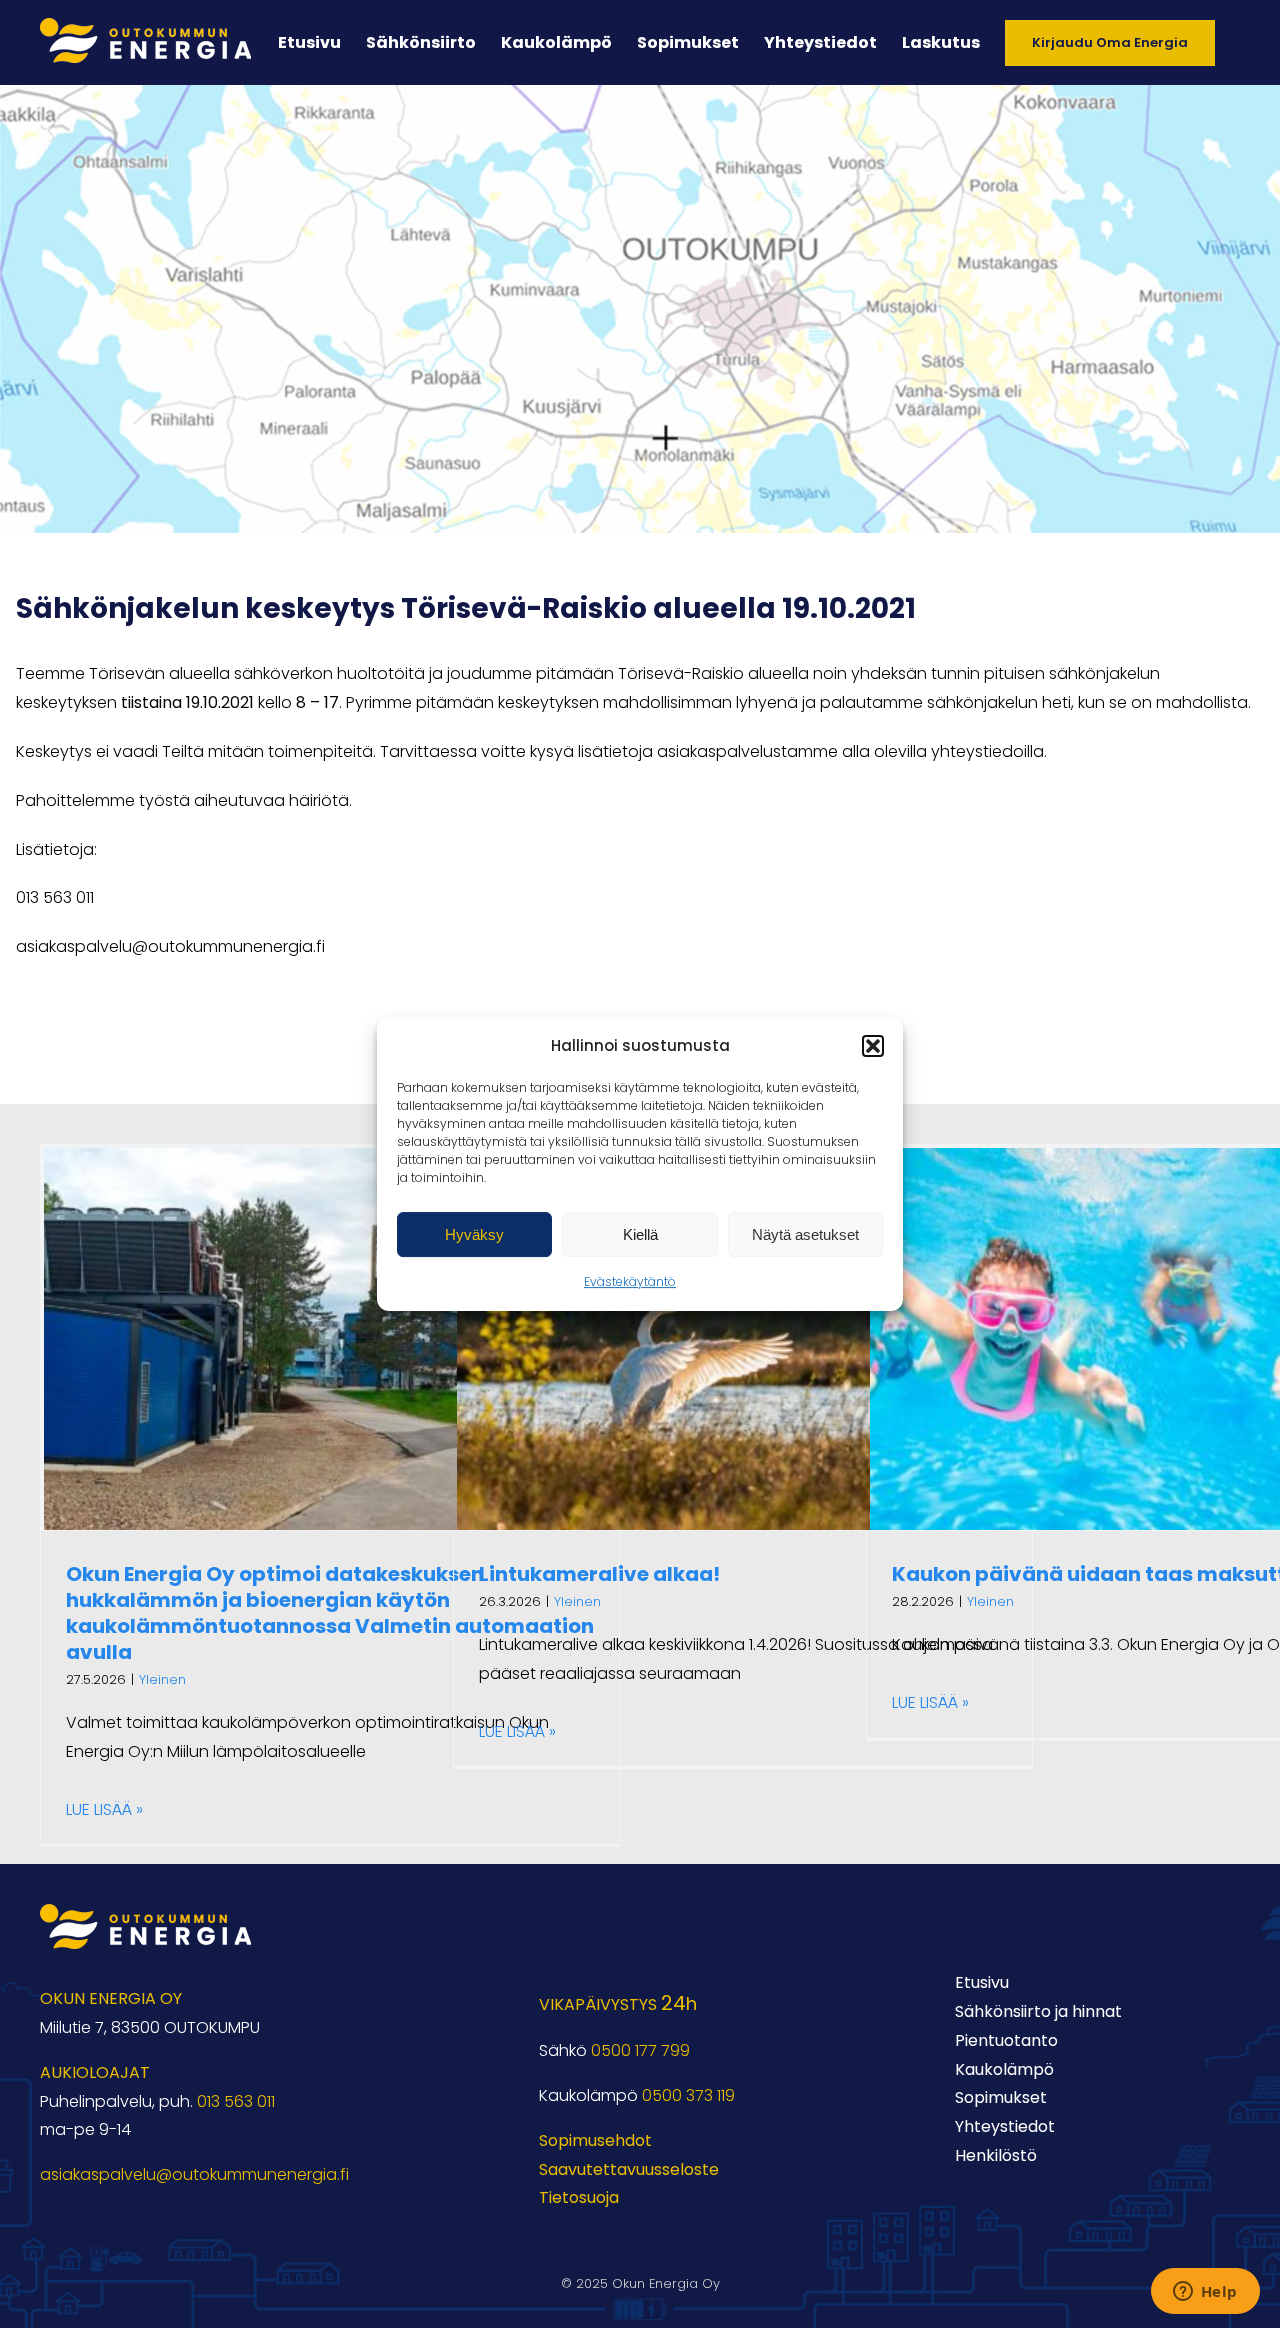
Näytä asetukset (805, 1234)
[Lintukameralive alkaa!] (743, 1339)
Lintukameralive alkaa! (599, 1574)
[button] (873, 1046)
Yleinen (162, 1679)
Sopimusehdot (595, 2140)
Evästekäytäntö (630, 1281)
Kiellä (640, 1234)
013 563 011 (236, 2101)
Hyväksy (474, 1234)
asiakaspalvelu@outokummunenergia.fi (194, 2174)
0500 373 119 (688, 2095)
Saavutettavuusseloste (629, 2169)
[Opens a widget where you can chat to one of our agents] (1205, 2293)
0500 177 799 (640, 2050)
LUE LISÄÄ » (104, 1809)
